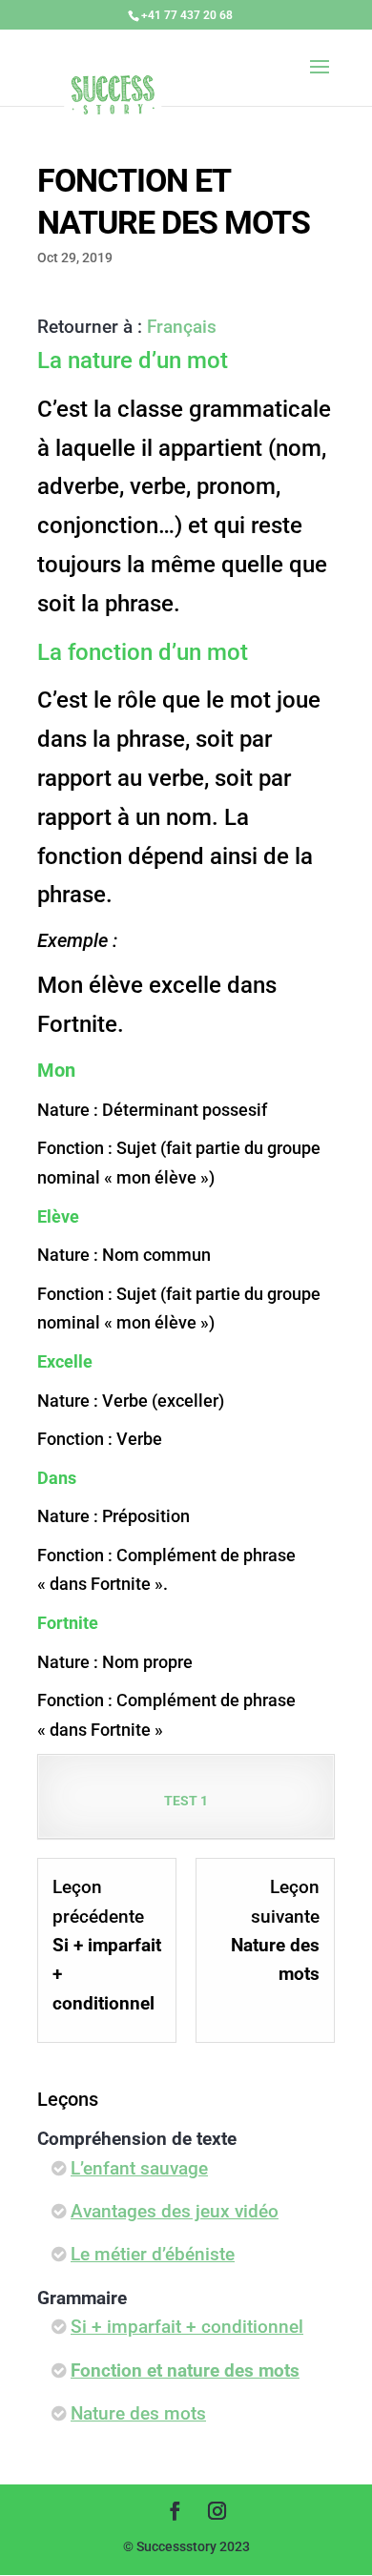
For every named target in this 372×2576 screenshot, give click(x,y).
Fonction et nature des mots (185, 2370)
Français (182, 327)
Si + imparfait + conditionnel (187, 2327)
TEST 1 (186, 1801)
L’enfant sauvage (139, 2168)
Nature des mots (138, 2413)
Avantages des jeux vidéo (175, 2211)
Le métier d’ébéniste (153, 2254)
